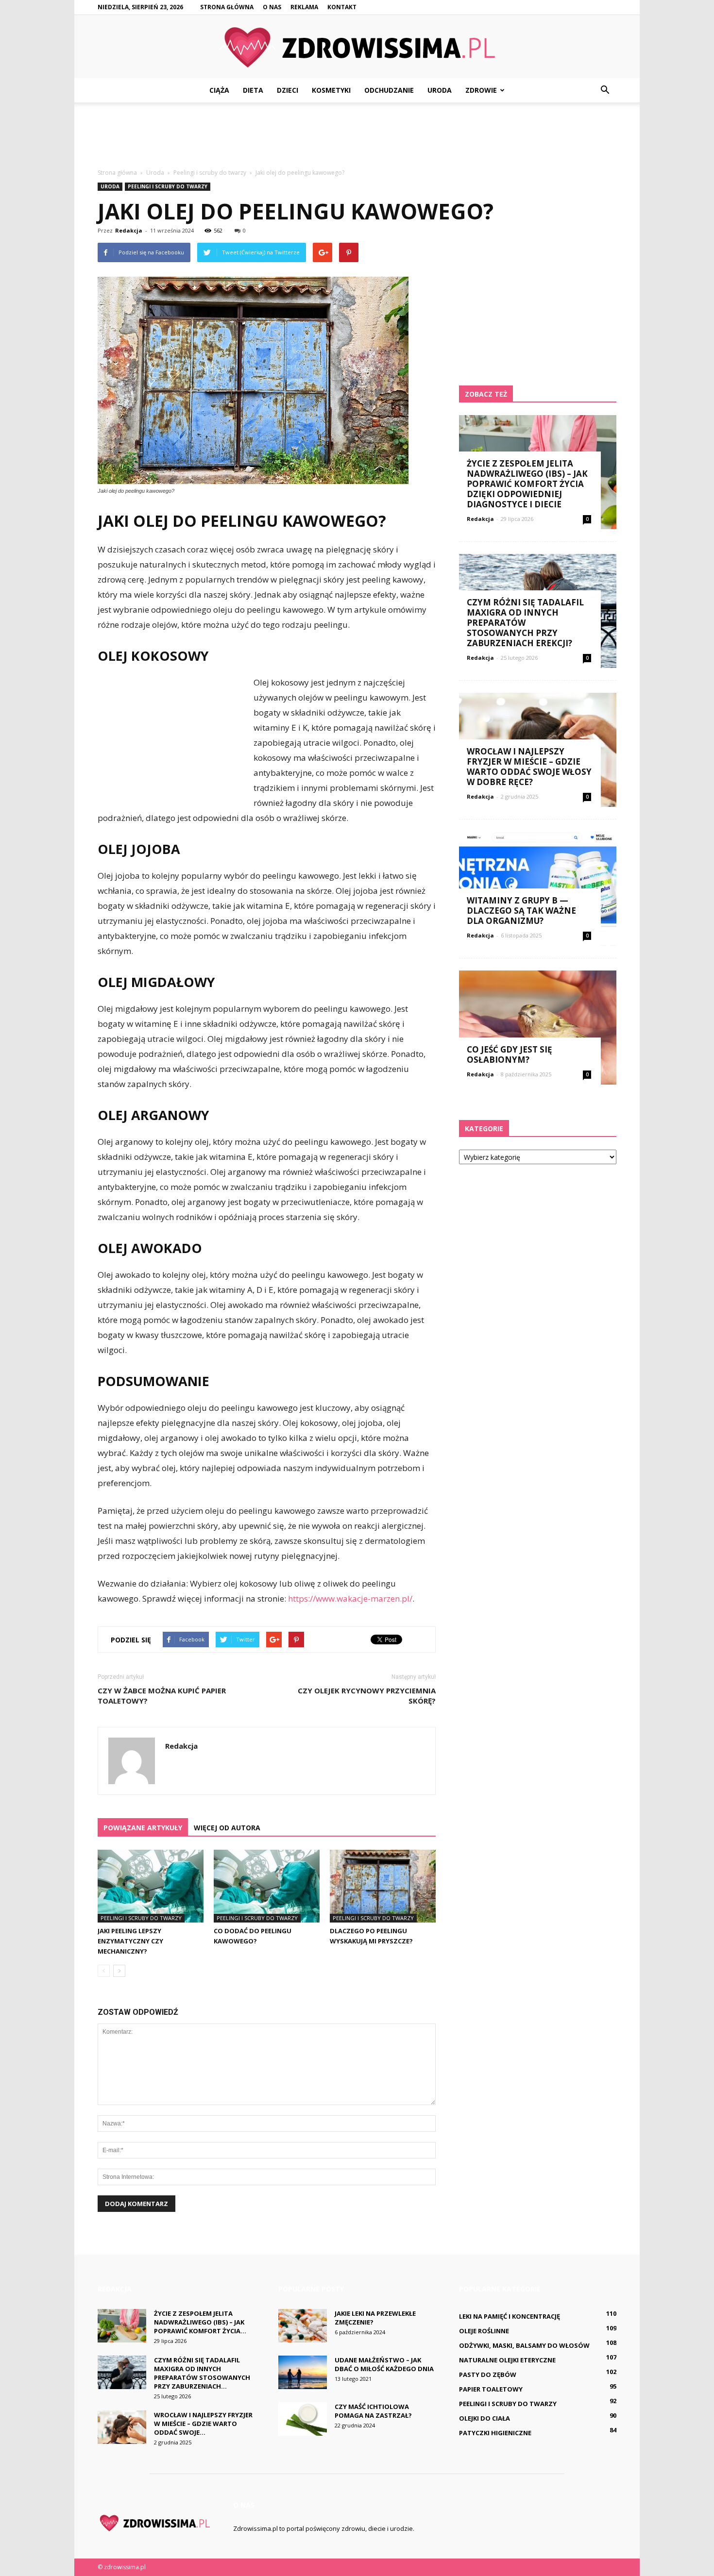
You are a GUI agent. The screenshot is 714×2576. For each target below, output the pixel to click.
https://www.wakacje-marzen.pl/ (350, 1598)
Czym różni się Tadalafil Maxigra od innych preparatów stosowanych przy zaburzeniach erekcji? (525, 623)
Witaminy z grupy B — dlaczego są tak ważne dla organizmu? (521, 911)
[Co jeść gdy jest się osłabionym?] (538, 1028)
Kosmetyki (331, 90)
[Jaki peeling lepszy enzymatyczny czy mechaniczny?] (151, 1886)
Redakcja (129, 230)
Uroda (440, 90)
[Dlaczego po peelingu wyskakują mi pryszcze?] (383, 1886)
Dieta (253, 90)
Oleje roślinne (484, 2331)
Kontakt (342, 7)
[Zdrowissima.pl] (357, 47)
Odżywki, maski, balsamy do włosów (524, 2345)
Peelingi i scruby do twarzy (168, 186)
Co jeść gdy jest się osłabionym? (510, 1054)
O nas (272, 7)
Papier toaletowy (491, 2389)
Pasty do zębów (488, 2375)
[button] (605, 90)
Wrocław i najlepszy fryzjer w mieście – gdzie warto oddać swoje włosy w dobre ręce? (529, 767)
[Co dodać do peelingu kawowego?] (267, 1886)
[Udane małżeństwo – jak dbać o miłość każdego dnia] (303, 2372)
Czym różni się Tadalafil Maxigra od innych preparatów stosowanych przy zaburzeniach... (202, 2373)
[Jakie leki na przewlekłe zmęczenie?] (303, 2326)
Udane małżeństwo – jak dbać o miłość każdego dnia (384, 2364)
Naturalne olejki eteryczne (507, 2360)
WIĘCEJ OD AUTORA (227, 1828)
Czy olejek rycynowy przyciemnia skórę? (367, 1696)
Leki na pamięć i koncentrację (510, 2316)
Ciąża (219, 90)
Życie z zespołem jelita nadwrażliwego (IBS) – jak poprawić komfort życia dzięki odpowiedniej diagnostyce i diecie (527, 484)
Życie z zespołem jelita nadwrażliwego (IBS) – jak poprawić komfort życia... (200, 2322)
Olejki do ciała (484, 2418)
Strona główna (227, 7)
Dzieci (288, 90)
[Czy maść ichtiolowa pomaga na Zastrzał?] (303, 2419)
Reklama (304, 7)
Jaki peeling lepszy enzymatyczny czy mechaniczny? (130, 1941)
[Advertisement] (357, 136)
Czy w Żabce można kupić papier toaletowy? (162, 1696)
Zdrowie (481, 90)
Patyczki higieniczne (495, 2433)
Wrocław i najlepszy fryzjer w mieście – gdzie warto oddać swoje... (203, 2424)
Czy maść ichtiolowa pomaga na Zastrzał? (373, 2411)
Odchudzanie (389, 90)
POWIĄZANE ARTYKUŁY (143, 1828)
